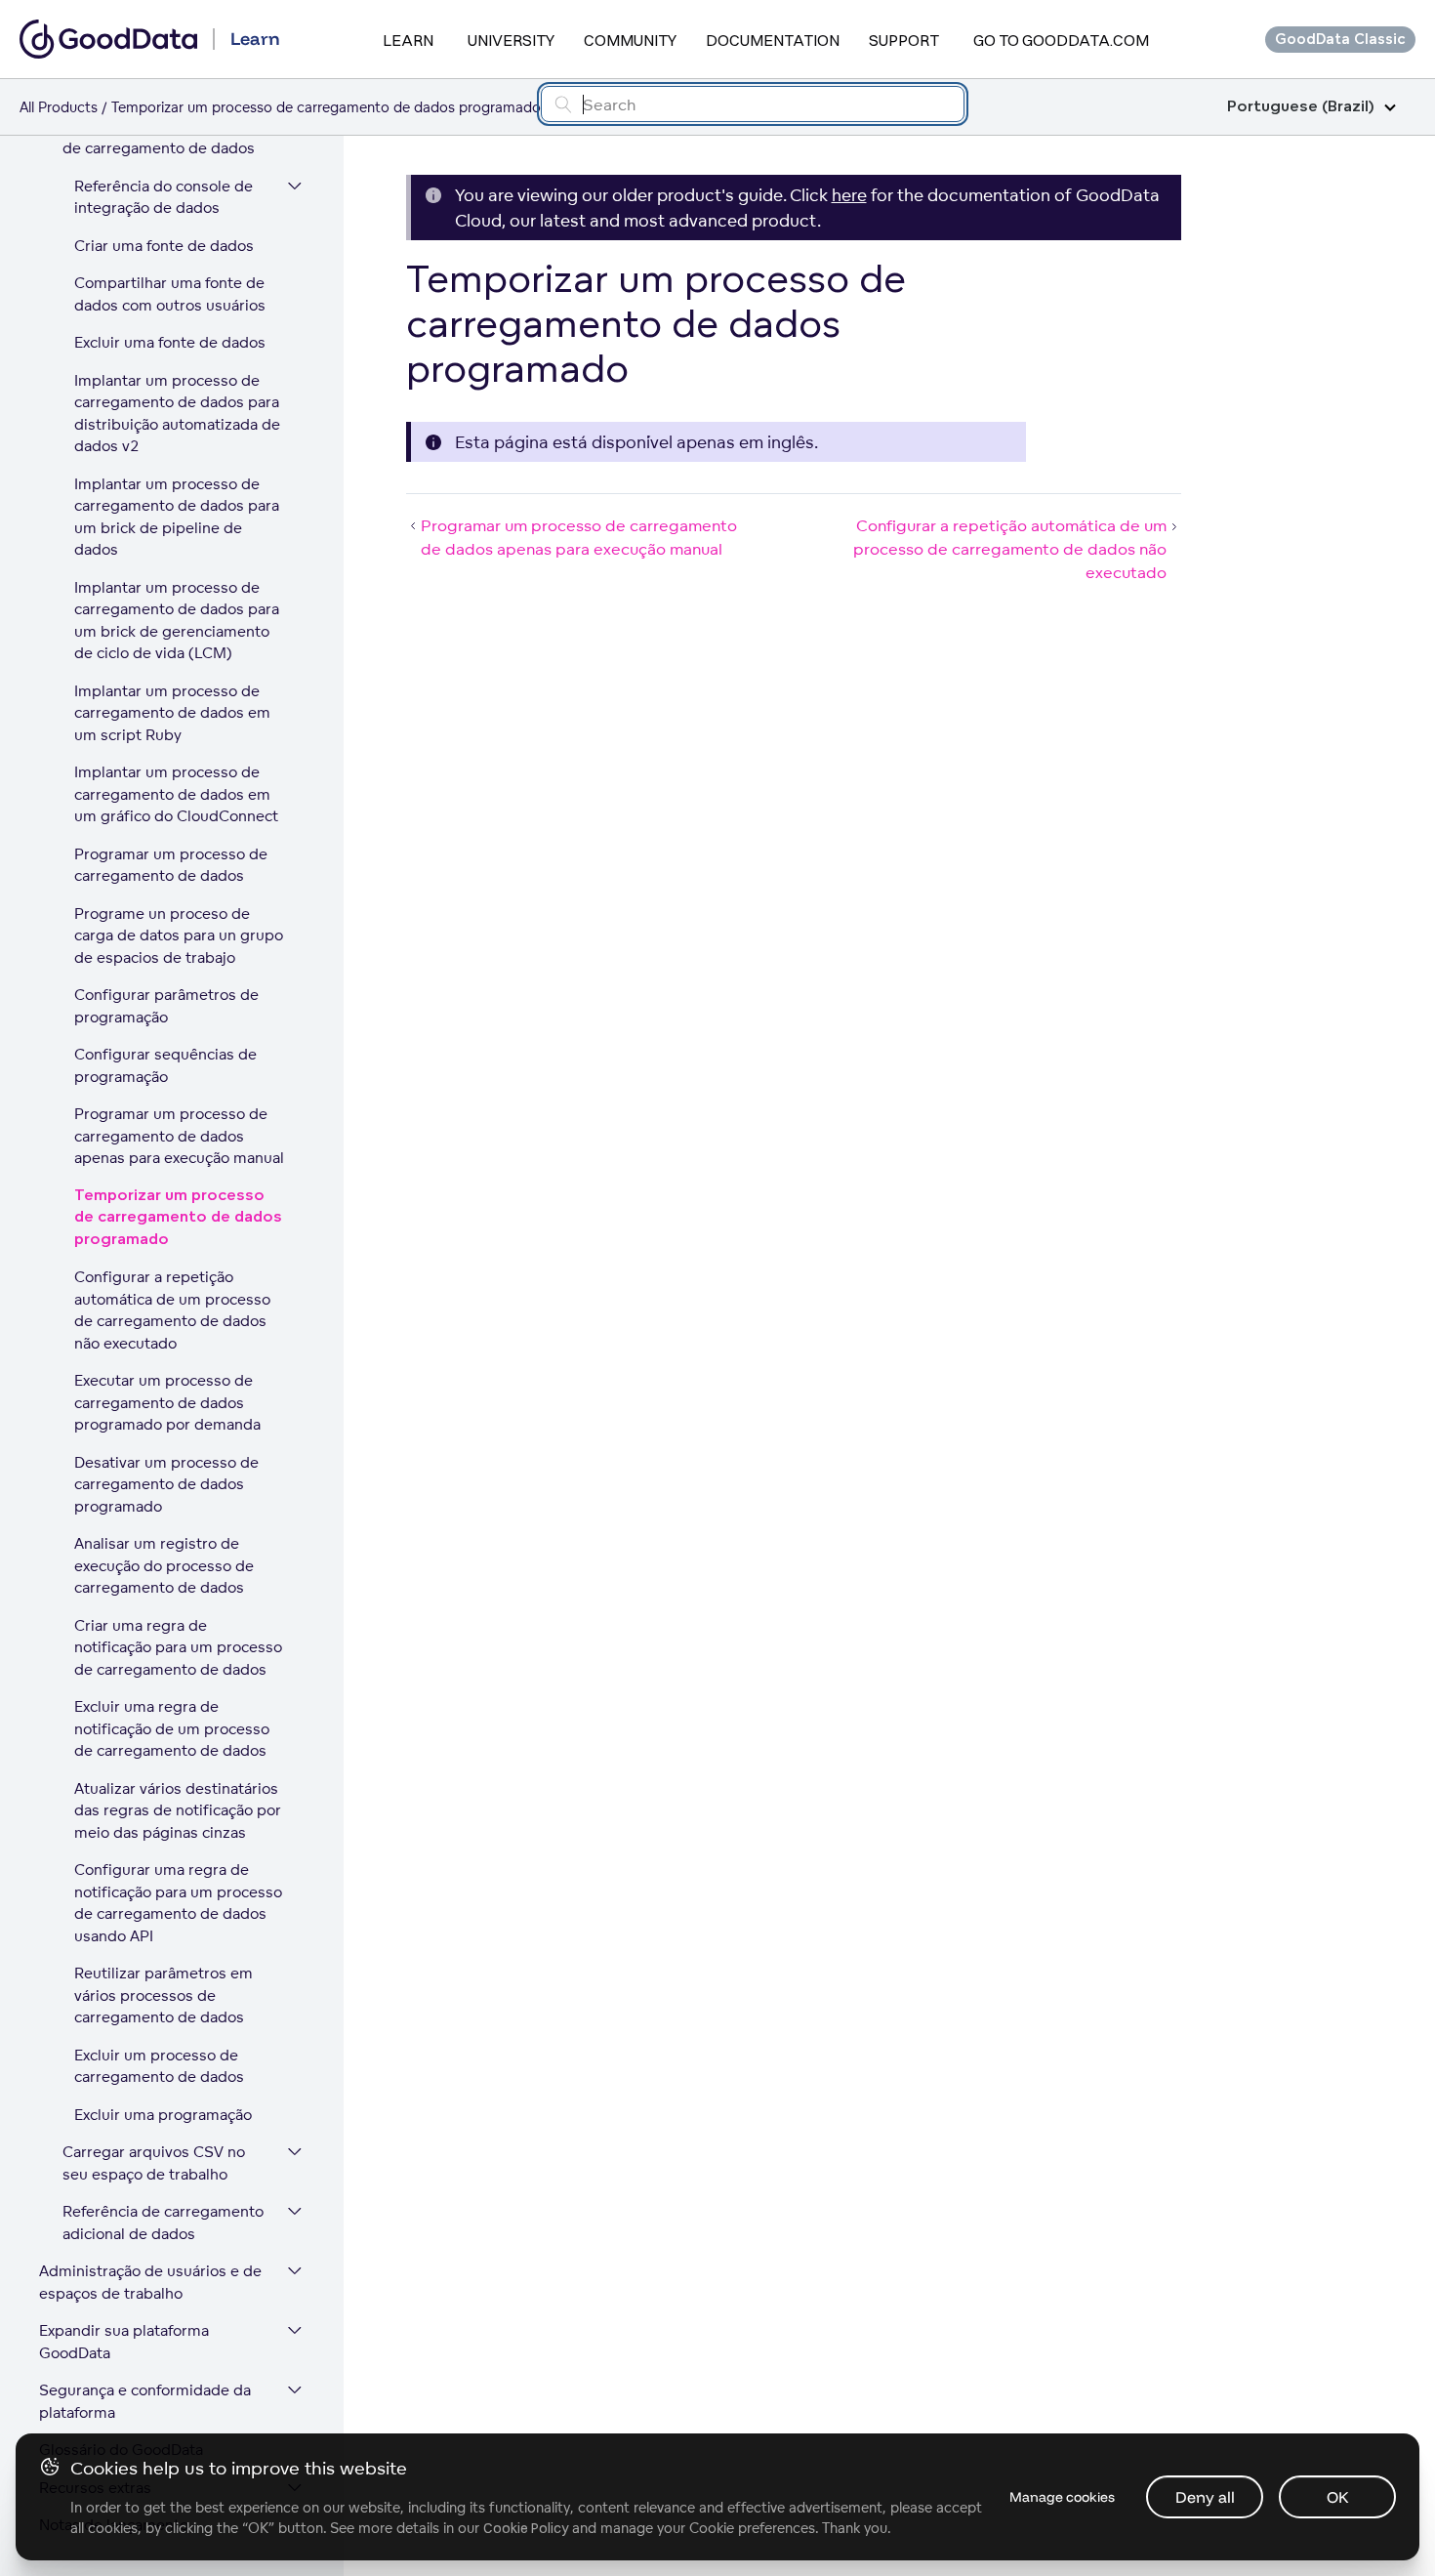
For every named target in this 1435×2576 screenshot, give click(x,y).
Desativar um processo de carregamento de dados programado (166, 1484)
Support (904, 40)
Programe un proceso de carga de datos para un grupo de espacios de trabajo (179, 935)
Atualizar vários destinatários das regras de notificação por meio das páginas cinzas (178, 1810)
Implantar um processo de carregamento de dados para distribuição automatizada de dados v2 (177, 414)
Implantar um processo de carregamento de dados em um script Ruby (172, 713)
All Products (59, 107)
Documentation (773, 40)
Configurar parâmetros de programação (166, 1006)
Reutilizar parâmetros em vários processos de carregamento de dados (164, 1995)
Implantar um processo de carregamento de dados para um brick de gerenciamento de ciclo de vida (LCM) (177, 621)
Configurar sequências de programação (165, 1065)
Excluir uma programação (163, 2115)
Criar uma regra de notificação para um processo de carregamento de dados (178, 1647)
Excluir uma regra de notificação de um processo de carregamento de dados (172, 1728)
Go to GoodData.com (1061, 40)
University (511, 40)
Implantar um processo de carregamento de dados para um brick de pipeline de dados (177, 517)
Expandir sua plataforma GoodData (124, 2342)
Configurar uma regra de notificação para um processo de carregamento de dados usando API (178, 1903)
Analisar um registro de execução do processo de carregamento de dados (164, 1565)
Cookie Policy (526, 2528)
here (849, 195)
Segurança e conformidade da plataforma (145, 2401)
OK (1338, 2497)
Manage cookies (1062, 2497)
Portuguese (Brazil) (1301, 107)
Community (630, 40)
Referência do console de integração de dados (164, 197)
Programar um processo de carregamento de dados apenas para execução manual (179, 1136)
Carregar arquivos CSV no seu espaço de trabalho (154, 2163)
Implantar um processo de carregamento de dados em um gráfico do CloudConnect (176, 794)
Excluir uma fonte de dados (170, 342)
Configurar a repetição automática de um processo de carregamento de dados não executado (172, 1310)
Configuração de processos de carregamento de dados (160, 138)
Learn (408, 40)
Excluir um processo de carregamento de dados (159, 2066)
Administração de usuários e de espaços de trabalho (150, 2282)
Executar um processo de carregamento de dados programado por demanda (167, 1402)
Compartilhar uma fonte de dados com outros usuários (170, 294)
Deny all (1205, 2497)
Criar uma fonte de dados (164, 246)
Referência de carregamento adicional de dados (163, 2223)
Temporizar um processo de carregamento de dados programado (178, 1218)
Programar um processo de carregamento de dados (171, 865)
